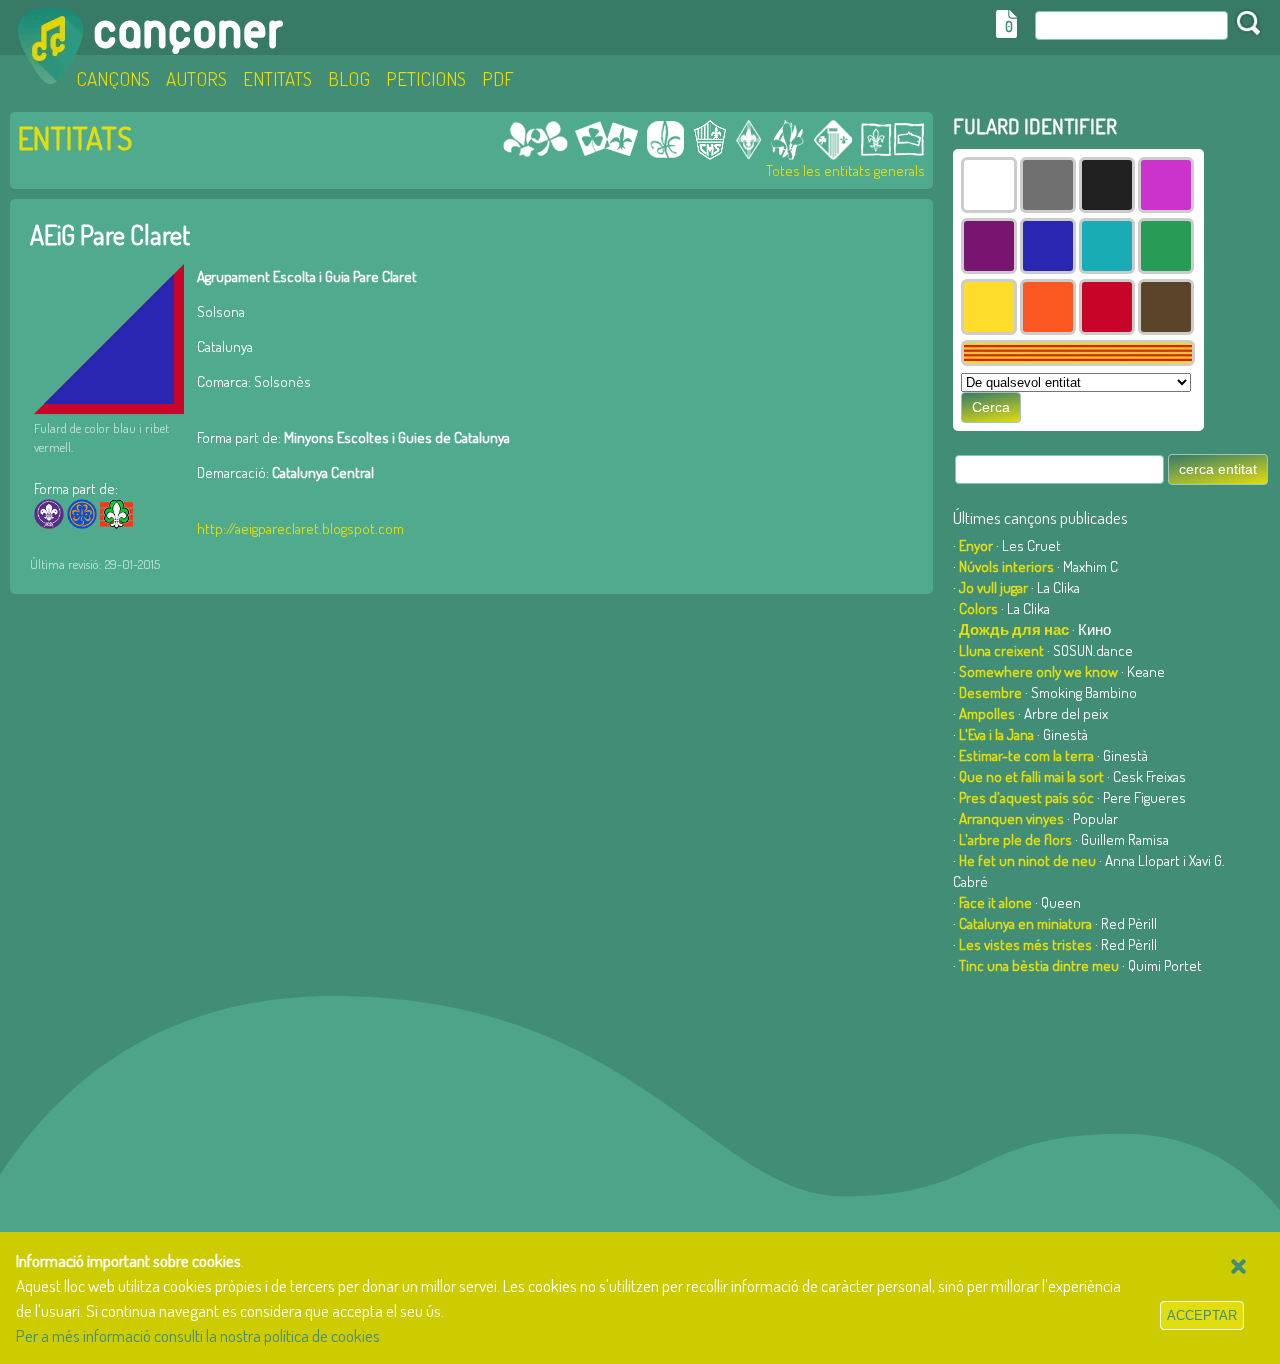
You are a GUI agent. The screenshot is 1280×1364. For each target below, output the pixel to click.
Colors (978, 608)
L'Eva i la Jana (996, 734)
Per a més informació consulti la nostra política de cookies (198, 1335)
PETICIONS (426, 78)
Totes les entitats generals (845, 170)
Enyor (976, 545)
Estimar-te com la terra (1026, 755)
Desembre (990, 692)
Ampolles (987, 713)
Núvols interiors (1006, 566)
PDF (498, 78)
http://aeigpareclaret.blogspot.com (300, 528)
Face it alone (995, 902)
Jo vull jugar (993, 587)
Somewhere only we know (1038, 671)
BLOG (349, 78)
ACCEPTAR (1202, 1315)
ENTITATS (277, 78)
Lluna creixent (1001, 650)
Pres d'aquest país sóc (1026, 797)
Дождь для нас (1014, 629)
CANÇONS (113, 78)
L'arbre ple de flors (1015, 839)
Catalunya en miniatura (1025, 923)
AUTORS (196, 78)
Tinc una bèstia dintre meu (1039, 965)
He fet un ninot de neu (1027, 860)
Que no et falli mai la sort (1031, 776)
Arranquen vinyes (1011, 818)
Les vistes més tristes (1025, 944)
